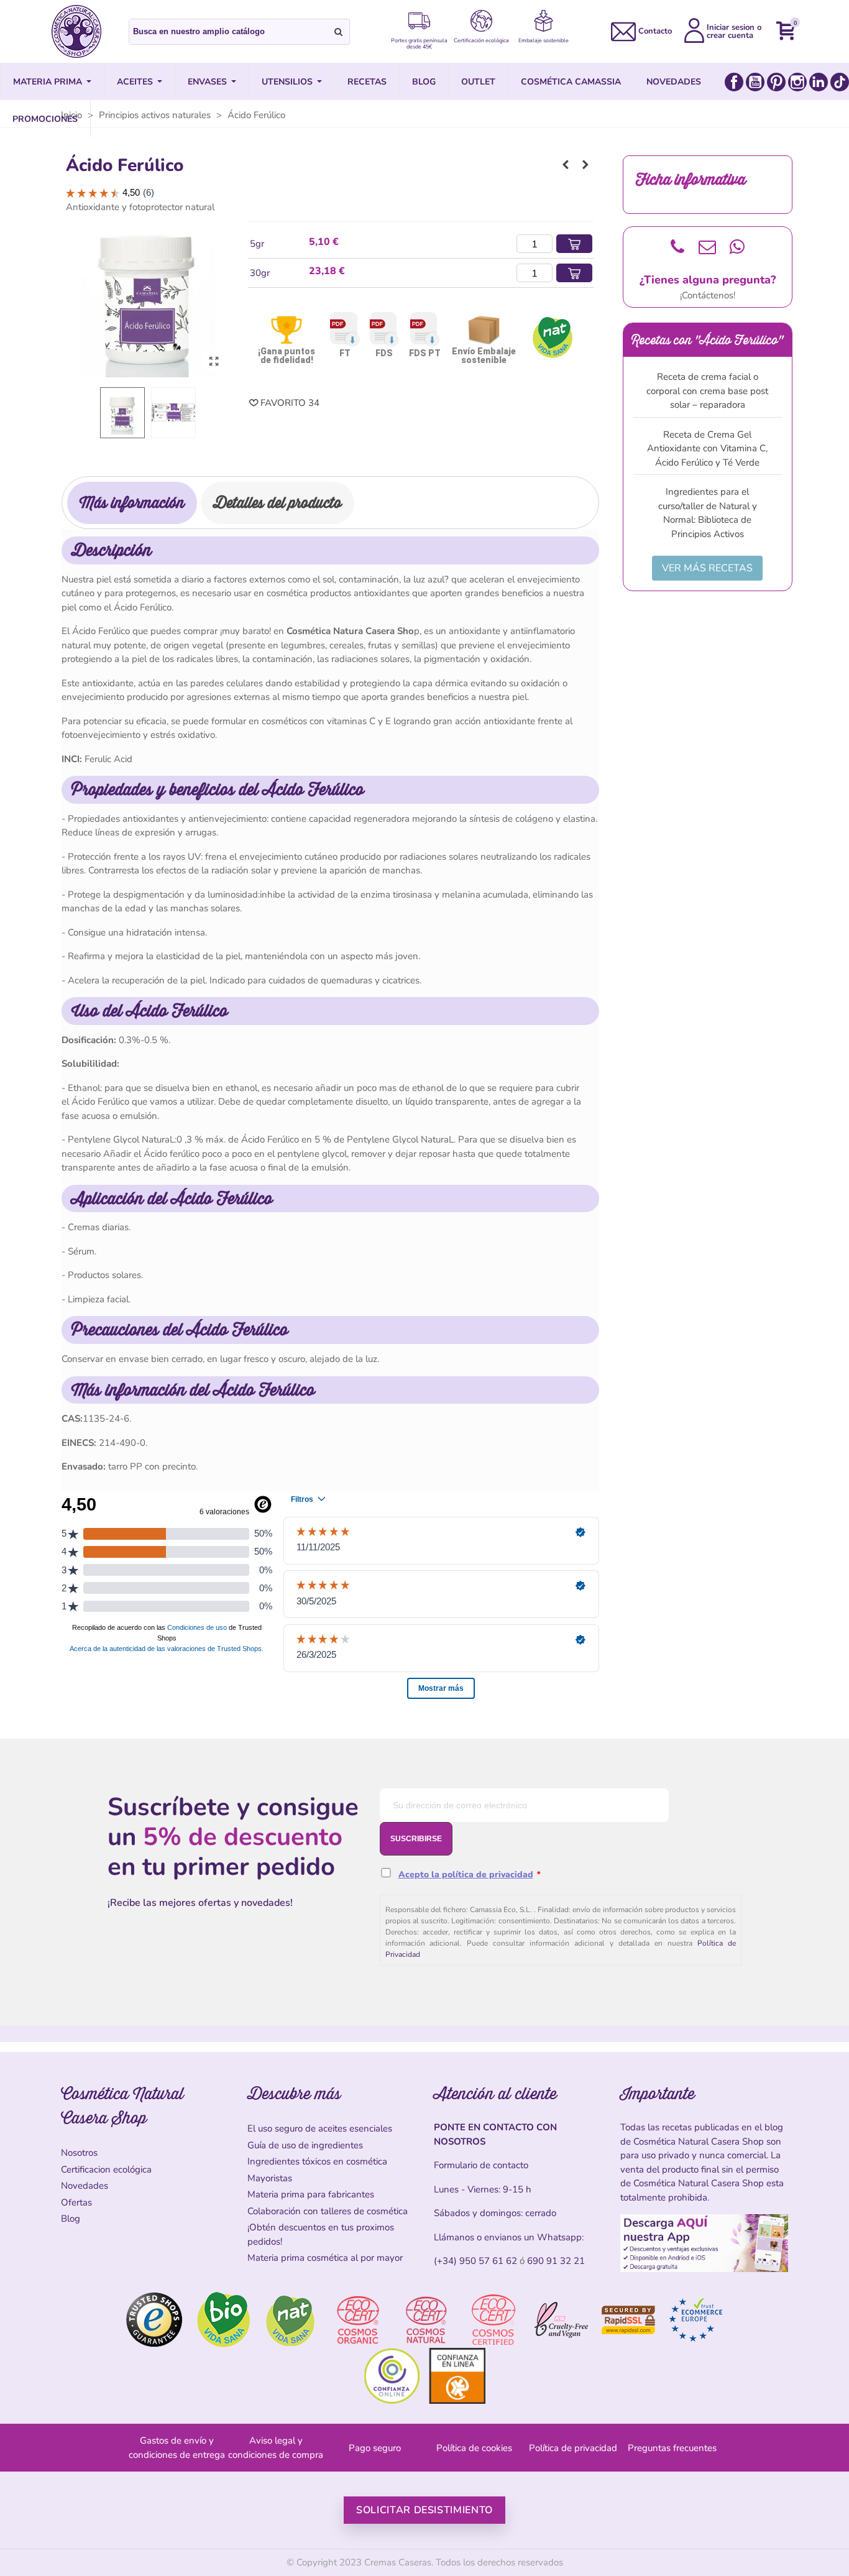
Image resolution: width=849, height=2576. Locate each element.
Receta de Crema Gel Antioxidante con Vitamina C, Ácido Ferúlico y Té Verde (707, 448)
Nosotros (79, 2153)
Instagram (797, 82)
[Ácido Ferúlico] (214, 362)
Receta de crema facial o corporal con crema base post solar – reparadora (707, 391)
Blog (71, 2219)
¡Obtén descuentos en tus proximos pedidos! (321, 2234)
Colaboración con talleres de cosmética (328, 2211)
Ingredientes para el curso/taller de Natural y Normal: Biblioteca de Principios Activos (708, 513)
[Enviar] (339, 32)
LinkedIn (819, 82)
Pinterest (776, 82)
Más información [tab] (132, 503)
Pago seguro (375, 2448)
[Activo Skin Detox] (566, 165)
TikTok (840, 82)
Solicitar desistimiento (424, 2510)
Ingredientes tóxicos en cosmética (317, 2161)
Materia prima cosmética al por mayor (325, 2258)
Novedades (85, 2186)
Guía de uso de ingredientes (305, 2145)
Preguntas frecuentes (672, 2448)
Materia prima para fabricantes (311, 2194)
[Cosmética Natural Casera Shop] (76, 31)
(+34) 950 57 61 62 (475, 2261)
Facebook (734, 82)
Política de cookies (474, 2448)
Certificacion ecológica (106, 2169)
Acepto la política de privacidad (466, 1874)
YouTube (755, 82)
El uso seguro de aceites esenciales (320, 2128)
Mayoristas (270, 2178)
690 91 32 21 (556, 2261)
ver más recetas (707, 568)
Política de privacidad (573, 2448)
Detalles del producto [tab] (278, 503)
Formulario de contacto (481, 2165)
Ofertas (76, 2202)
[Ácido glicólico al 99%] (585, 165)
